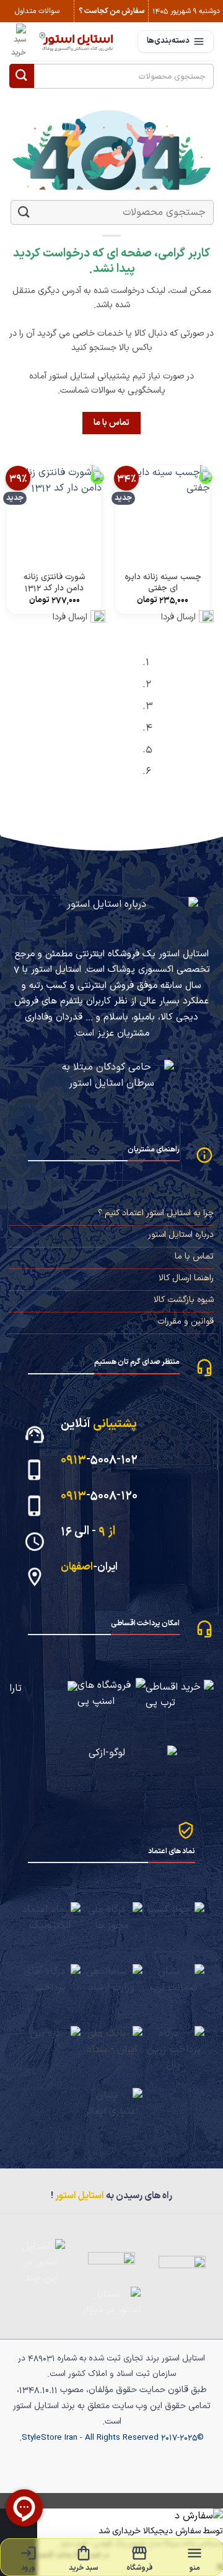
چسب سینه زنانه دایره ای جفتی (163, 583)
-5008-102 (99, 1460)
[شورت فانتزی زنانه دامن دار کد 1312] (54, 513)
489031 (42, 2358)
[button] (18, 41)
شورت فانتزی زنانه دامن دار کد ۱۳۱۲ (55, 583)
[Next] (174, 721)
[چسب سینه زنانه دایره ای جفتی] (163, 513)
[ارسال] (22, 76)
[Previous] (208, 721)
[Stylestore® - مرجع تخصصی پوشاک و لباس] (78, 41)
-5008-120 (99, 1495)
